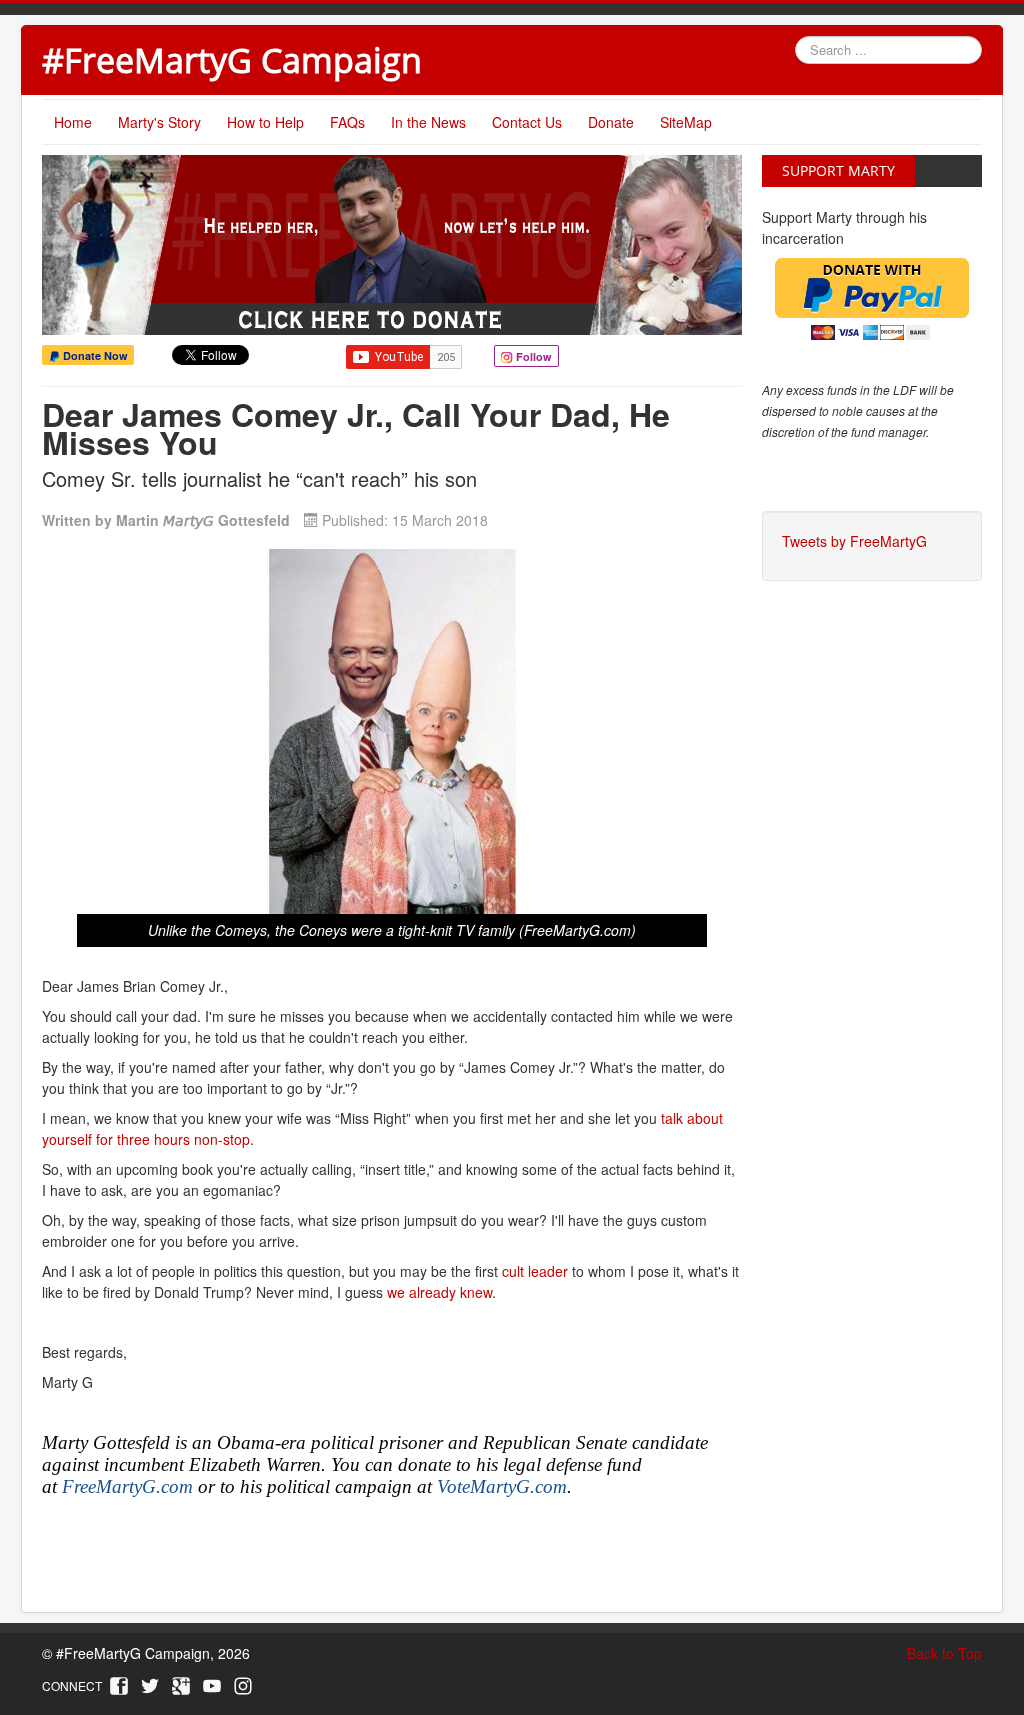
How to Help (265, 122)
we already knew (439, 1292)
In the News (428, 122)
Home (73, 122)
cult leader (535, 1271)
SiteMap (686, 122)
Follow (532, 356)
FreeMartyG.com (127, 1486)
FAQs (347, 122)
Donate (611, 122)
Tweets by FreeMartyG (854, 541)
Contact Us (527, 122)
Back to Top (944, 1653)
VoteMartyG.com (502, 1486)
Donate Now (94, 355)
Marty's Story (159, 122)
